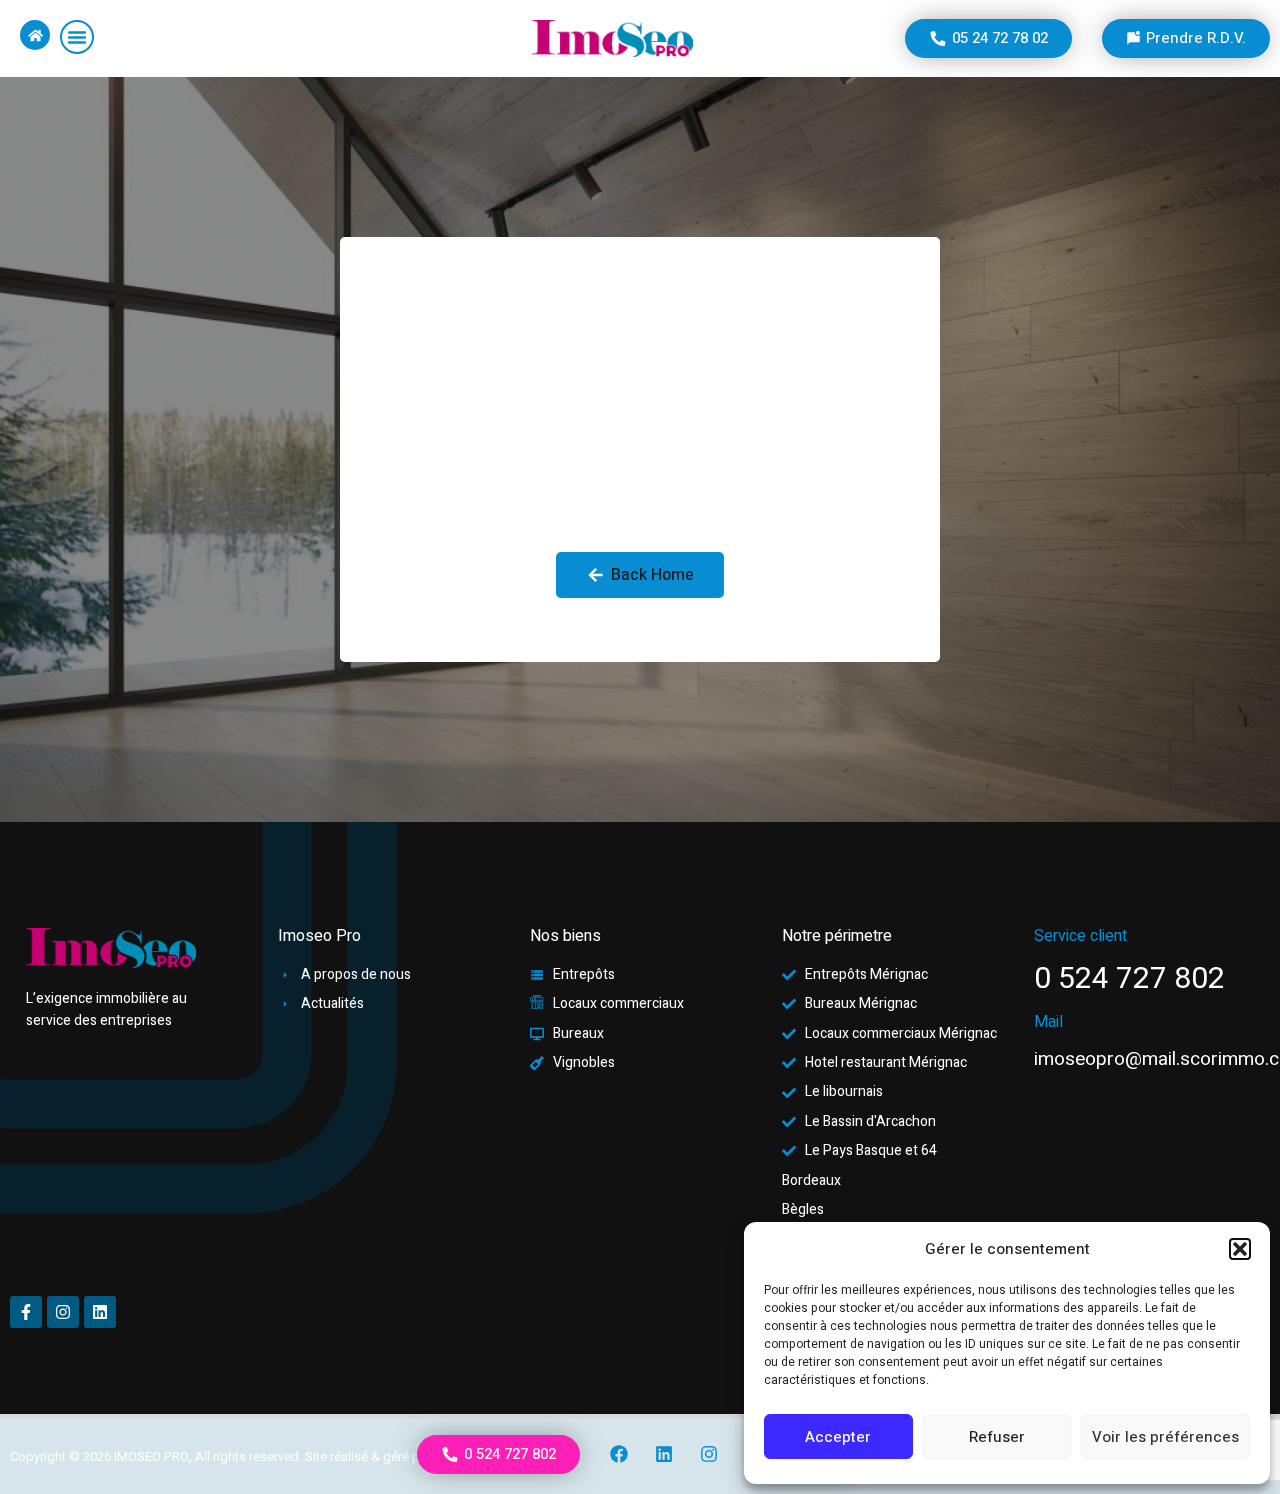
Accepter (838, 1437)
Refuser (997, 1437)
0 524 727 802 (1129, 979)
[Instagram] (709, 1454)
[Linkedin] (664, 1454)
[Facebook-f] (26, 1312)
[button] (1240, 1249)
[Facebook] (620, 1454)
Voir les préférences (1165, 1437)
